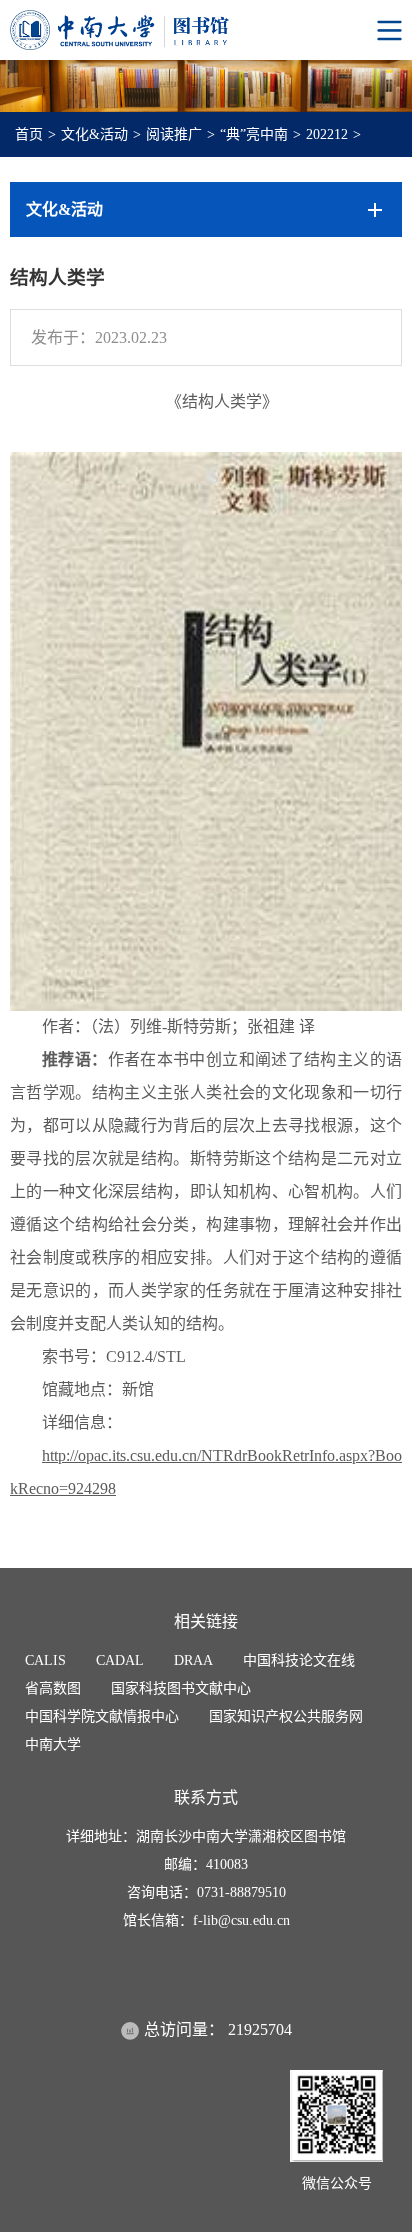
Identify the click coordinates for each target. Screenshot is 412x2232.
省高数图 (53, 1688)
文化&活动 (94, 134)
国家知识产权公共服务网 (286, 1716)
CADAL (120, 1660)
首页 (29, 134)
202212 (327, 134)
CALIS (45, 1660)
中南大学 (53, 1744)
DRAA (193, 1660)
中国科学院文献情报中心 (102, 1716)
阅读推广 (174, 134)
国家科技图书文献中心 (181, 1688)
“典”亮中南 (254, 134)
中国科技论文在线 (299, 1660)
